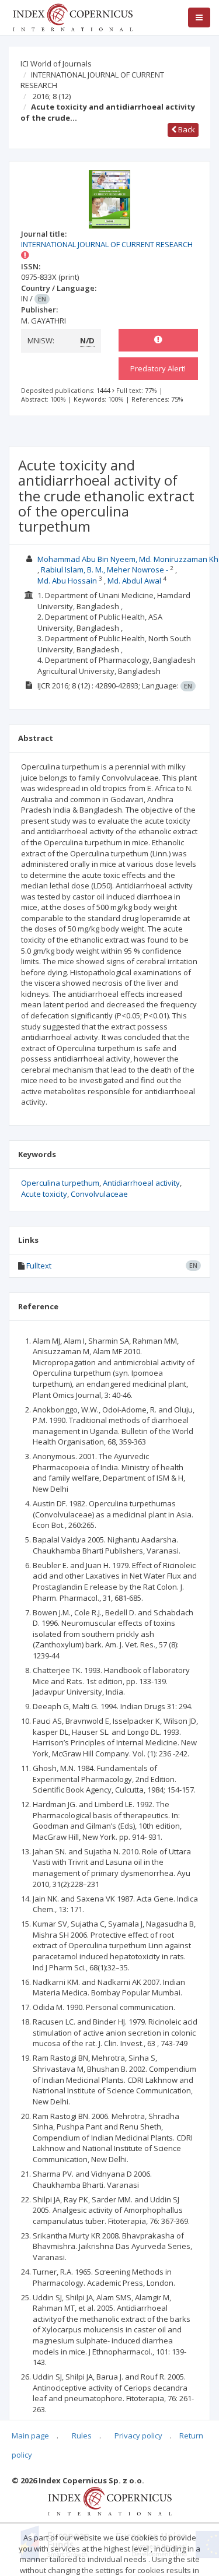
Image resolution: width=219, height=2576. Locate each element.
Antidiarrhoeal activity (141, 1183)
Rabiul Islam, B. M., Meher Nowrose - (105, 570)
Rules (82, 2436)
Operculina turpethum (60, 1183)
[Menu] (199, 17)
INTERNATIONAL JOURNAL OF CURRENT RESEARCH (92, 80)
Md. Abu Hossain (67, 581)
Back (186, 129)
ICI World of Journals (56, 64)
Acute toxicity (44, 1194)
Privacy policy (138, 2436)
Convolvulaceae (99, 1194)
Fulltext (39, 1266)
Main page (30, 2436)
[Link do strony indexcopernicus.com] (109, 2500)
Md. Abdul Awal (134, 581)
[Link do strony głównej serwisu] (72, 16)
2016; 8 (52, 96)
